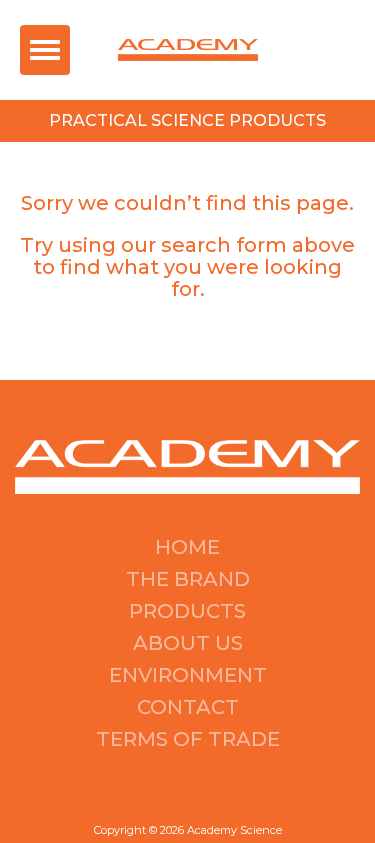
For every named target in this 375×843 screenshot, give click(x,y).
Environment (188, 675)
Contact (188, 707)
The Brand (188, 579)
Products (187, 611)
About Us (188, 643)
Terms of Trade (188, 739)
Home (187, 547)
